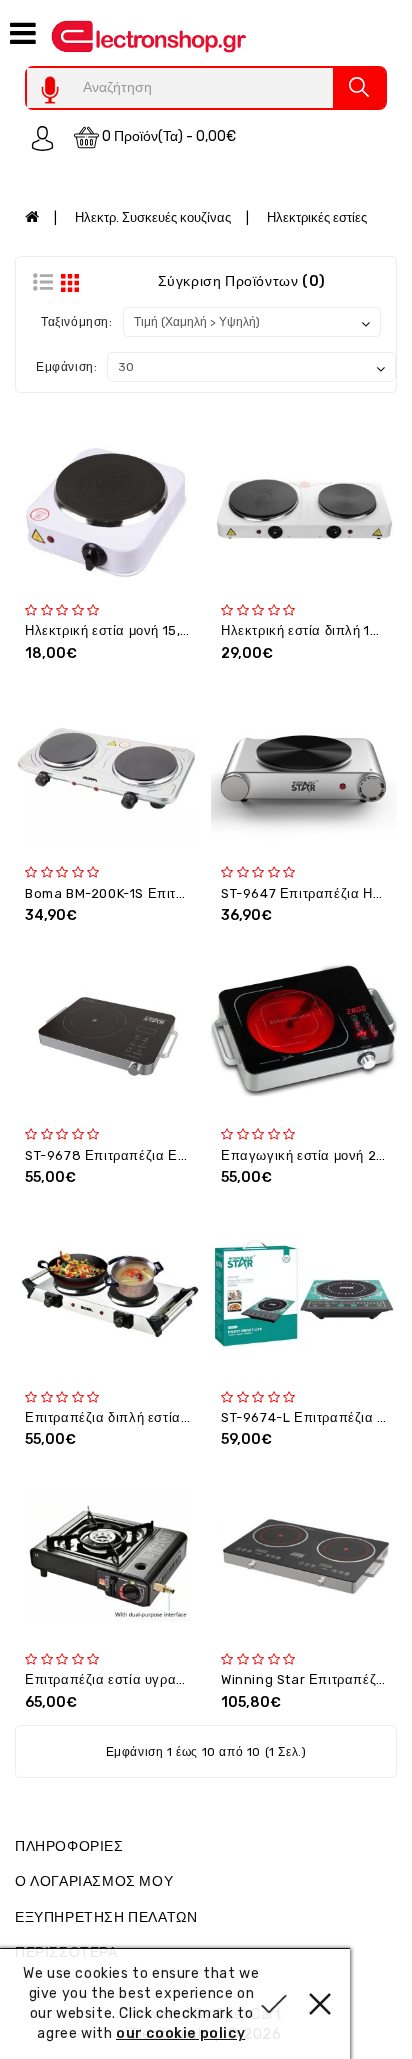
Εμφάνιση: (66, 367)
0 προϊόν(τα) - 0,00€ (167, 136)
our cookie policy (180, 2033)
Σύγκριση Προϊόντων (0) (242, 281)
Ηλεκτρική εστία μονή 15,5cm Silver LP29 (156, 630)
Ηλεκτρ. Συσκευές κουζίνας (153, 217)
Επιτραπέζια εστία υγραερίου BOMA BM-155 (164, 1679)
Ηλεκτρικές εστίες (317, 217)
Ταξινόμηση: (77, 322)
